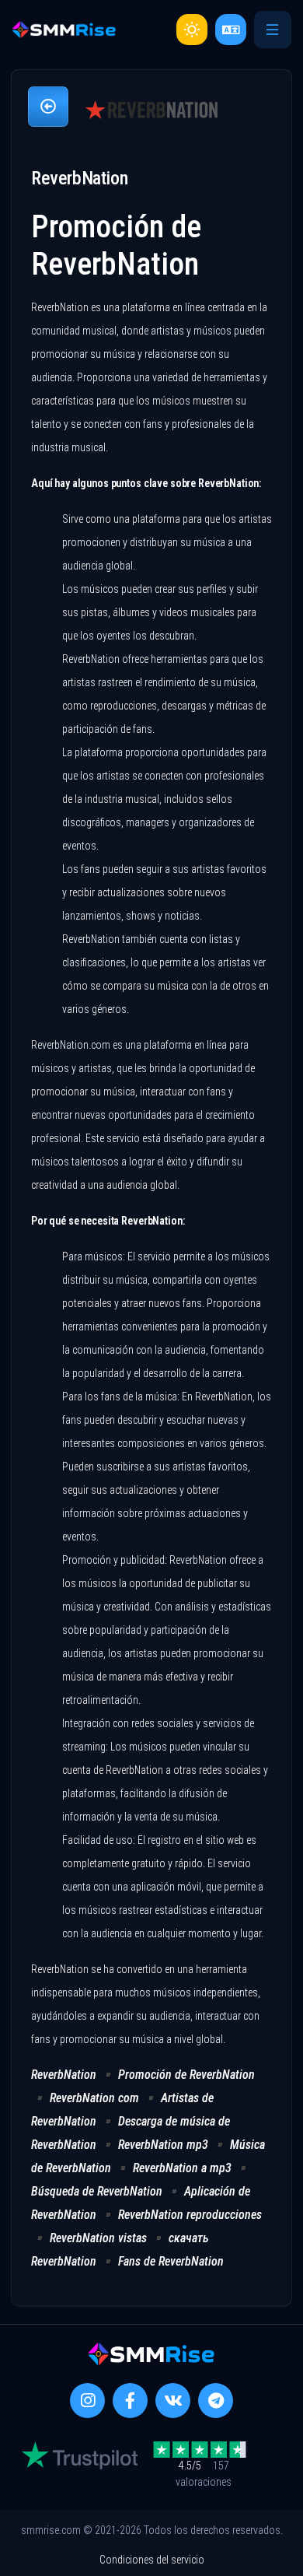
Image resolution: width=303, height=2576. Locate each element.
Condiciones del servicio (152, 2560)
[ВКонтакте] (173, 2401)
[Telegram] (216, 2401)
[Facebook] (130, 2401)
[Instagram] (87, 2401)
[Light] (192, 30)
